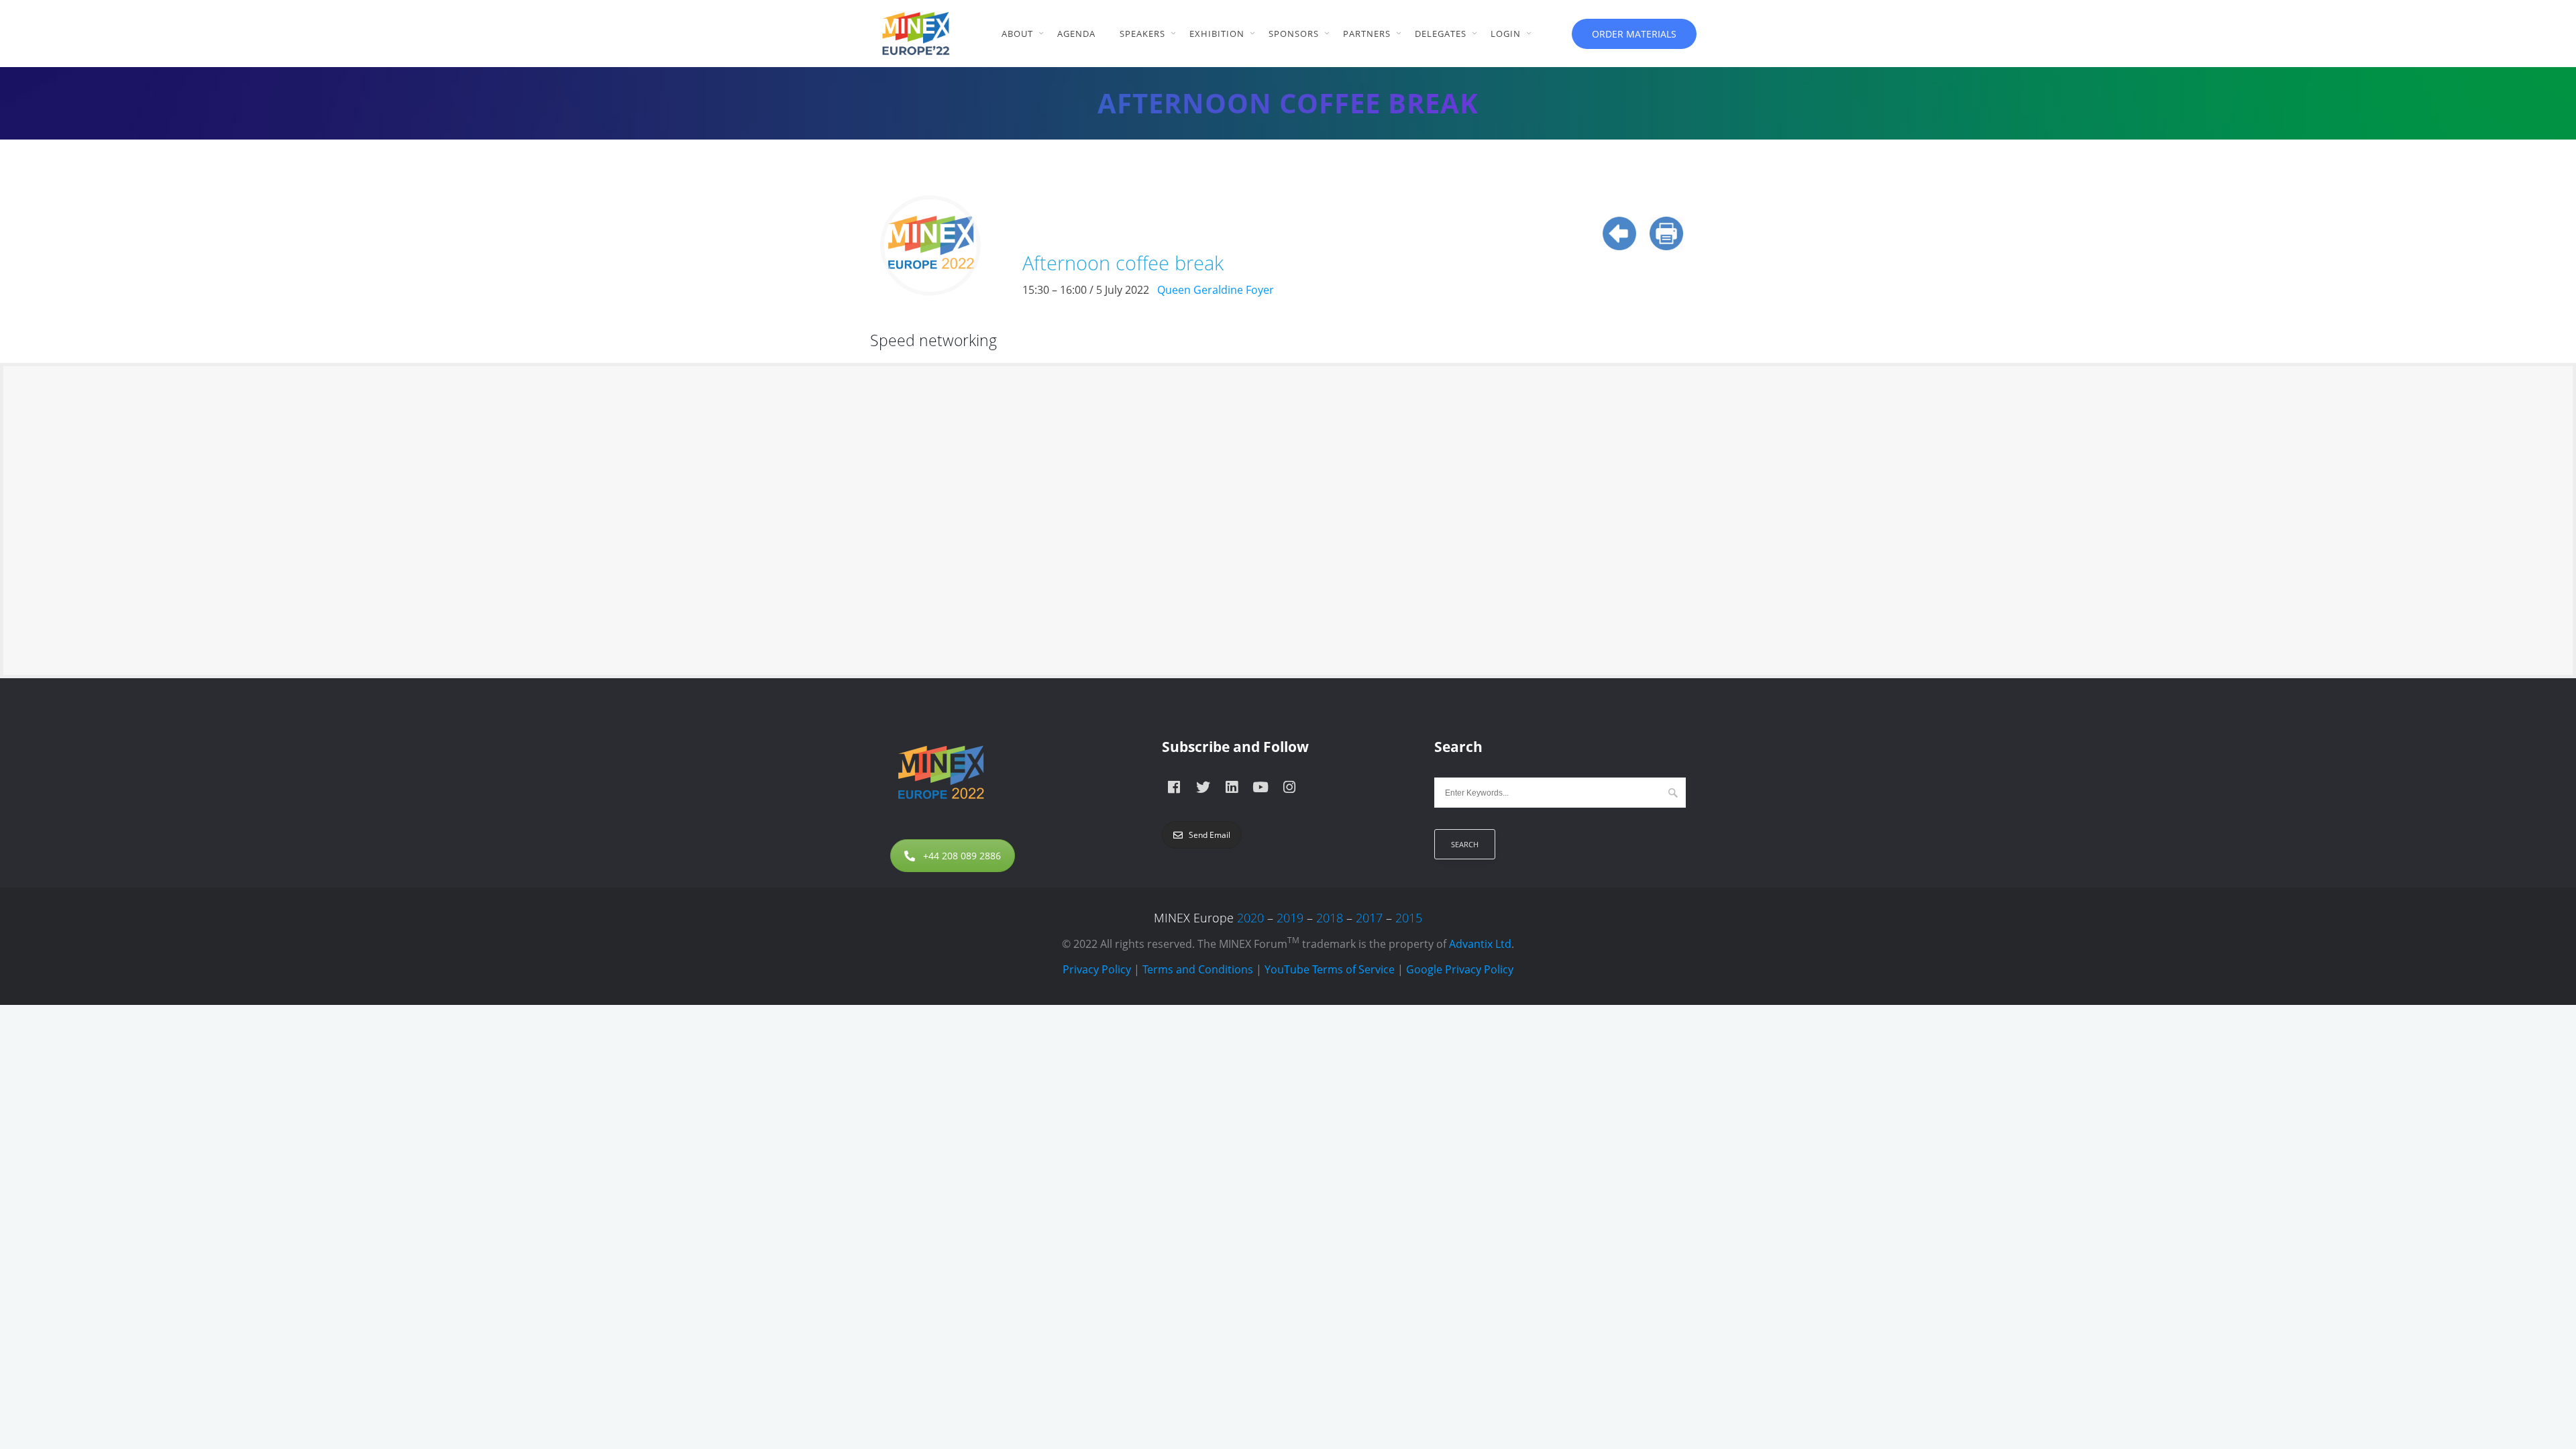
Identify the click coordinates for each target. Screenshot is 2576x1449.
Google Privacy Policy (1460, 969)
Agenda (1076, 34)
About (1017, 34)
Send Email (1210, 835)
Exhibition (1217, 34)
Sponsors (1294, 34)
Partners (1367, 34)
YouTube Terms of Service (1330, 969)
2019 (1290, 918)
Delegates (1441, 34)
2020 (1250, 918)
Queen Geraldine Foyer (1216, 290)
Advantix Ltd (1480, 944)
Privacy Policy (1097, 969)
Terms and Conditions (1198, 969)
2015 (1409, 918)
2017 (1369, 918)
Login (1506, 34)
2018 (1330, 918)
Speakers (1142, 34)
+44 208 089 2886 (962, 856)
